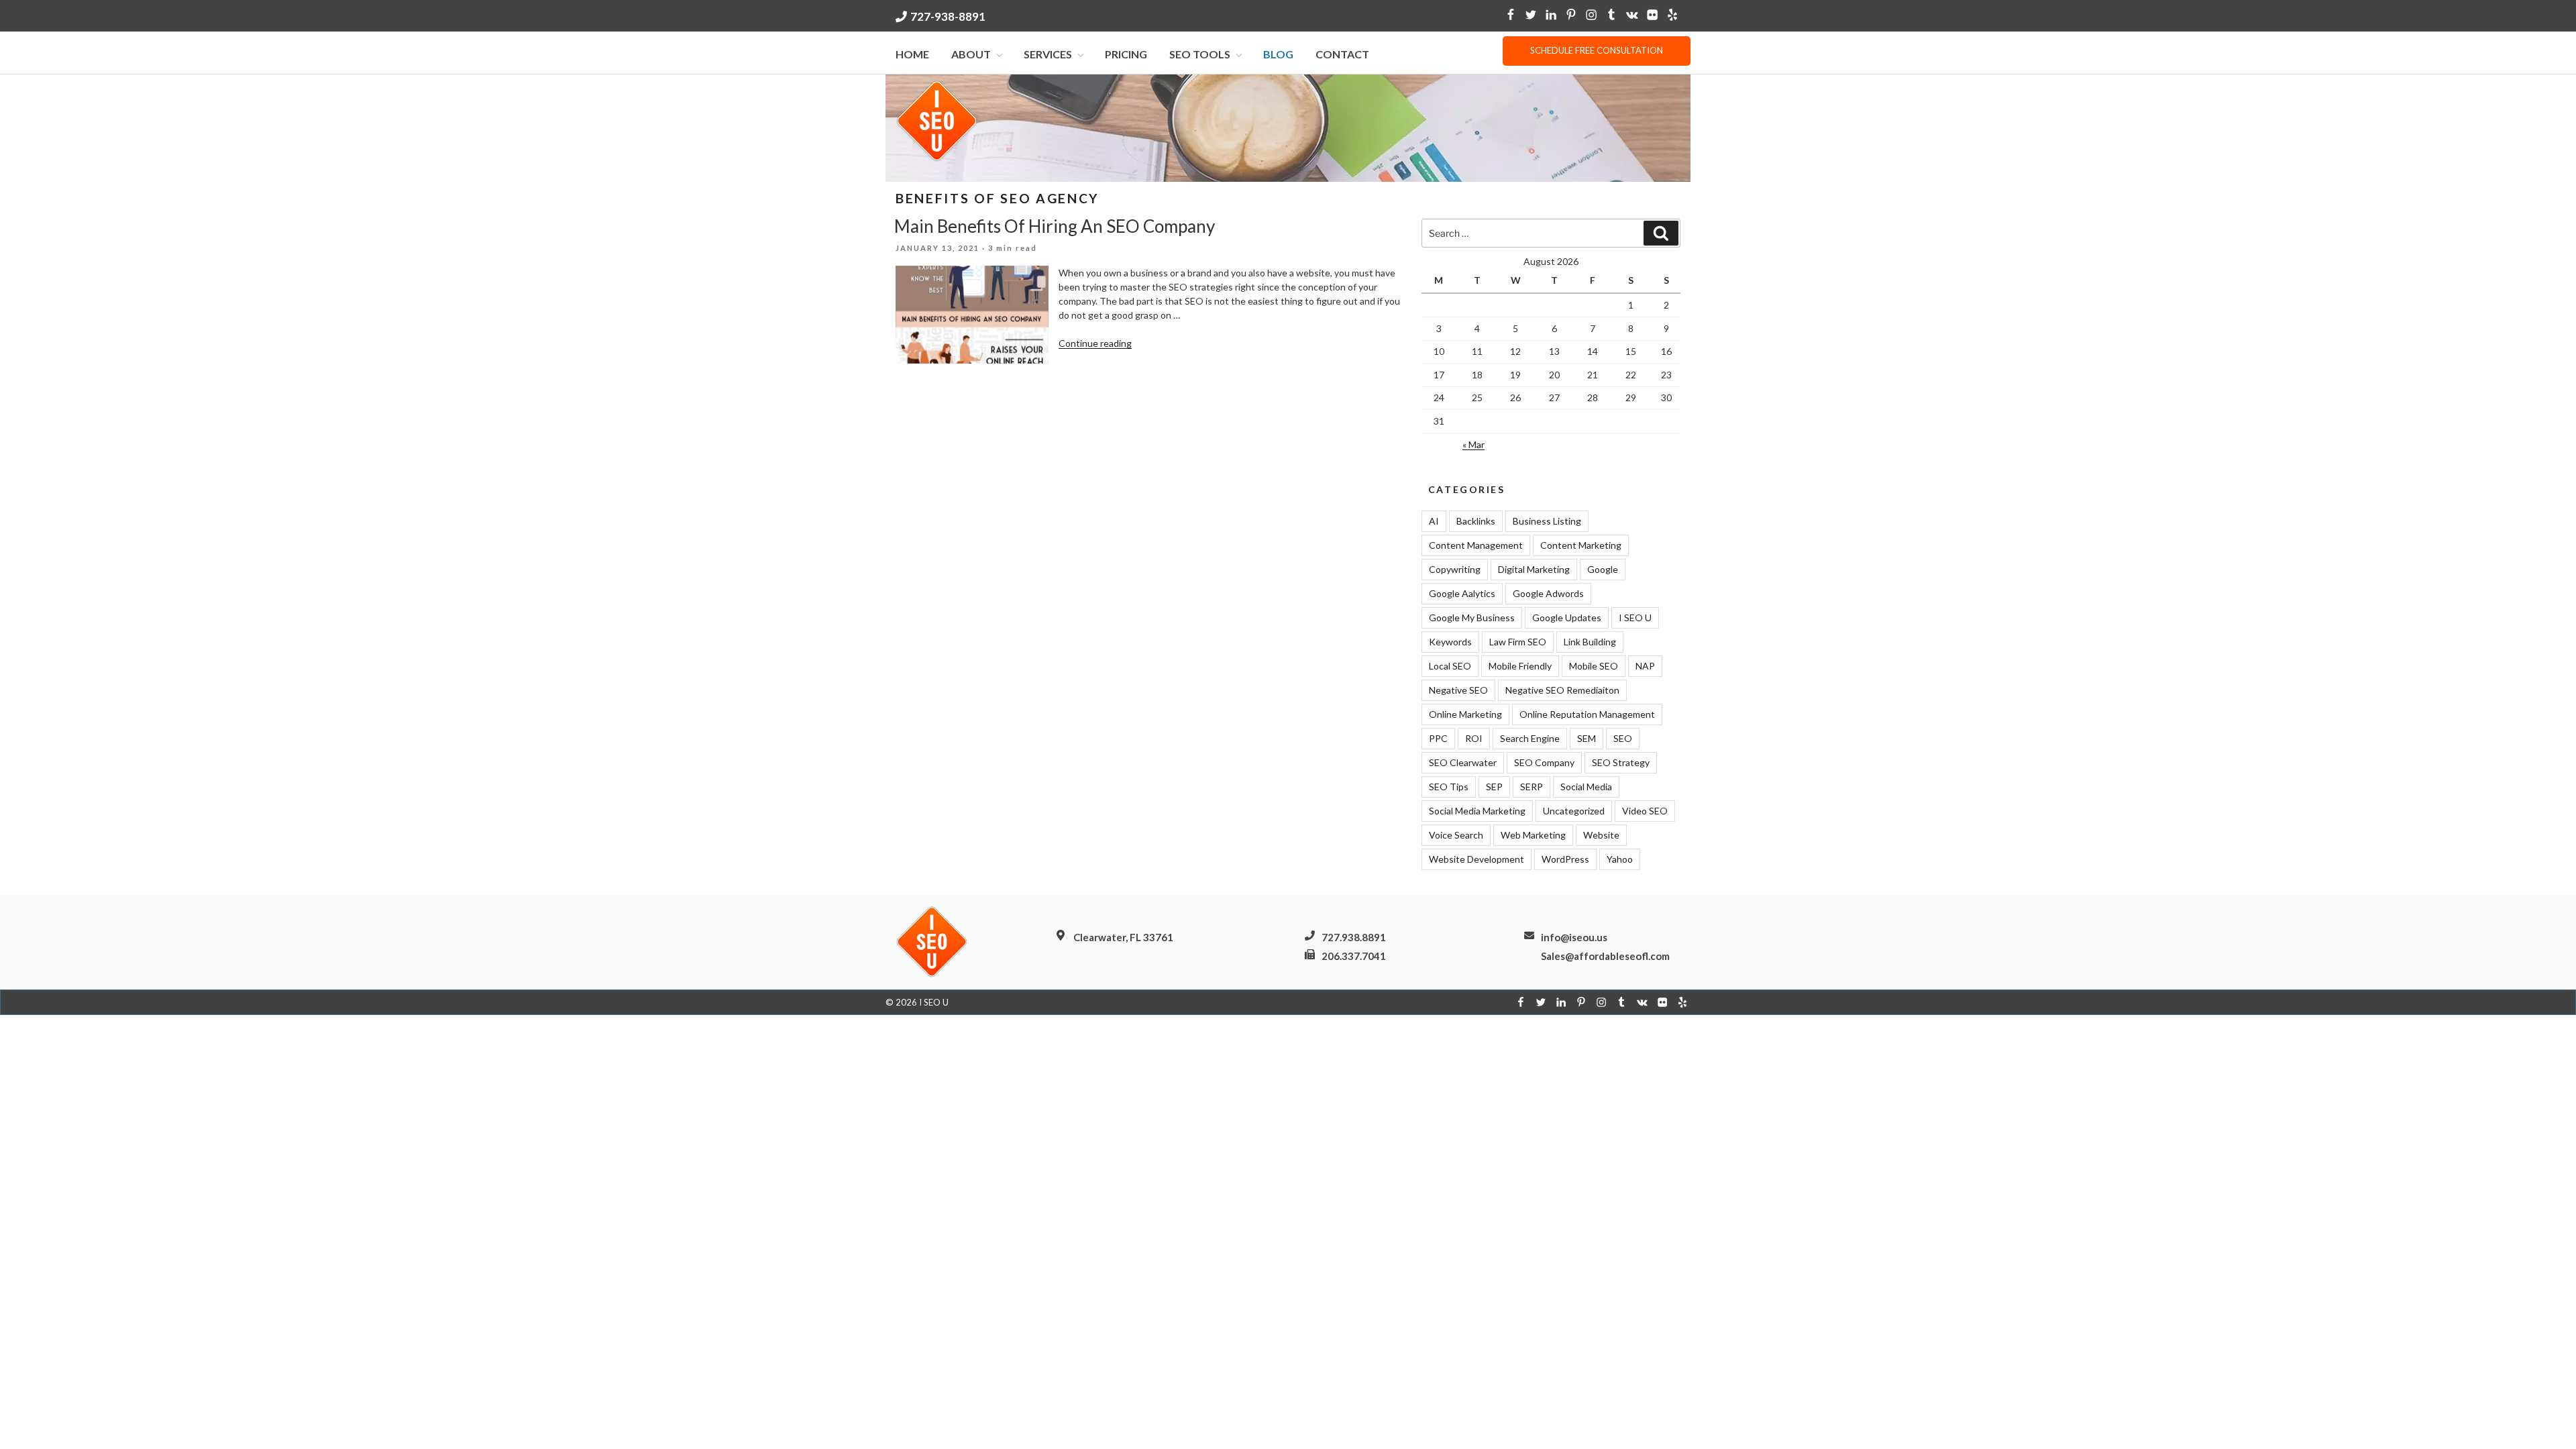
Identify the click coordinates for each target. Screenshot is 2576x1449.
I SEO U (1635, 618)
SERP (1532, 787)
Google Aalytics (1462, 593)
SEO (1623, 738)
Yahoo (1620, 859)
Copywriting (1455, 569)
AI (1434, 521)
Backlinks (1476, 521)
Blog (1278, 54)
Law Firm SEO (1518, 642)
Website (1601, 835)
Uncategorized (1574, 811)
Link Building (1590, 642)
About (971, 54)
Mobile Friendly (1520, 666)
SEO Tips (1449, 787)
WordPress (1565, 859)
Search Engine (1530, 738)
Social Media (1586, 787)
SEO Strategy (1621, 762)
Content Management (1476, 545)
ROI (1474, 738)
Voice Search (1456, 835)
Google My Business (1472, 618)
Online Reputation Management (1587, 714)
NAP (1645, 666)
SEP (1494, 787)
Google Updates (1567, 618)
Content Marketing (1581, 545)
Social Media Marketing (1477, 811)
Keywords (1450, 642)
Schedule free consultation (1597, 50)
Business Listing (1547, 521)
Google (1603, 569)
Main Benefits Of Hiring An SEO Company (1055, 226)
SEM (1587, 738)
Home (912, 54)
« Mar (1473, 444)
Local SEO (1450, 666)
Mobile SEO (1594, 666)
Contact (1342, 54)
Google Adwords (1548, 593)
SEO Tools (1200, 54)
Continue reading (1095, 343)
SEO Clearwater (1463, 762)
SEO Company (1544, 762)
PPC (1438, 738)
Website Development (1477, 859)
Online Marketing (1465, 714)
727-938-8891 (948, 16)
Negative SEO (1458, 690)
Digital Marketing (1534, 569)
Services (1048, 54)
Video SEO (1645, 811)
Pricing (1126, 54)
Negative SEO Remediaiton (1562, 690)
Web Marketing (1533, 835)
